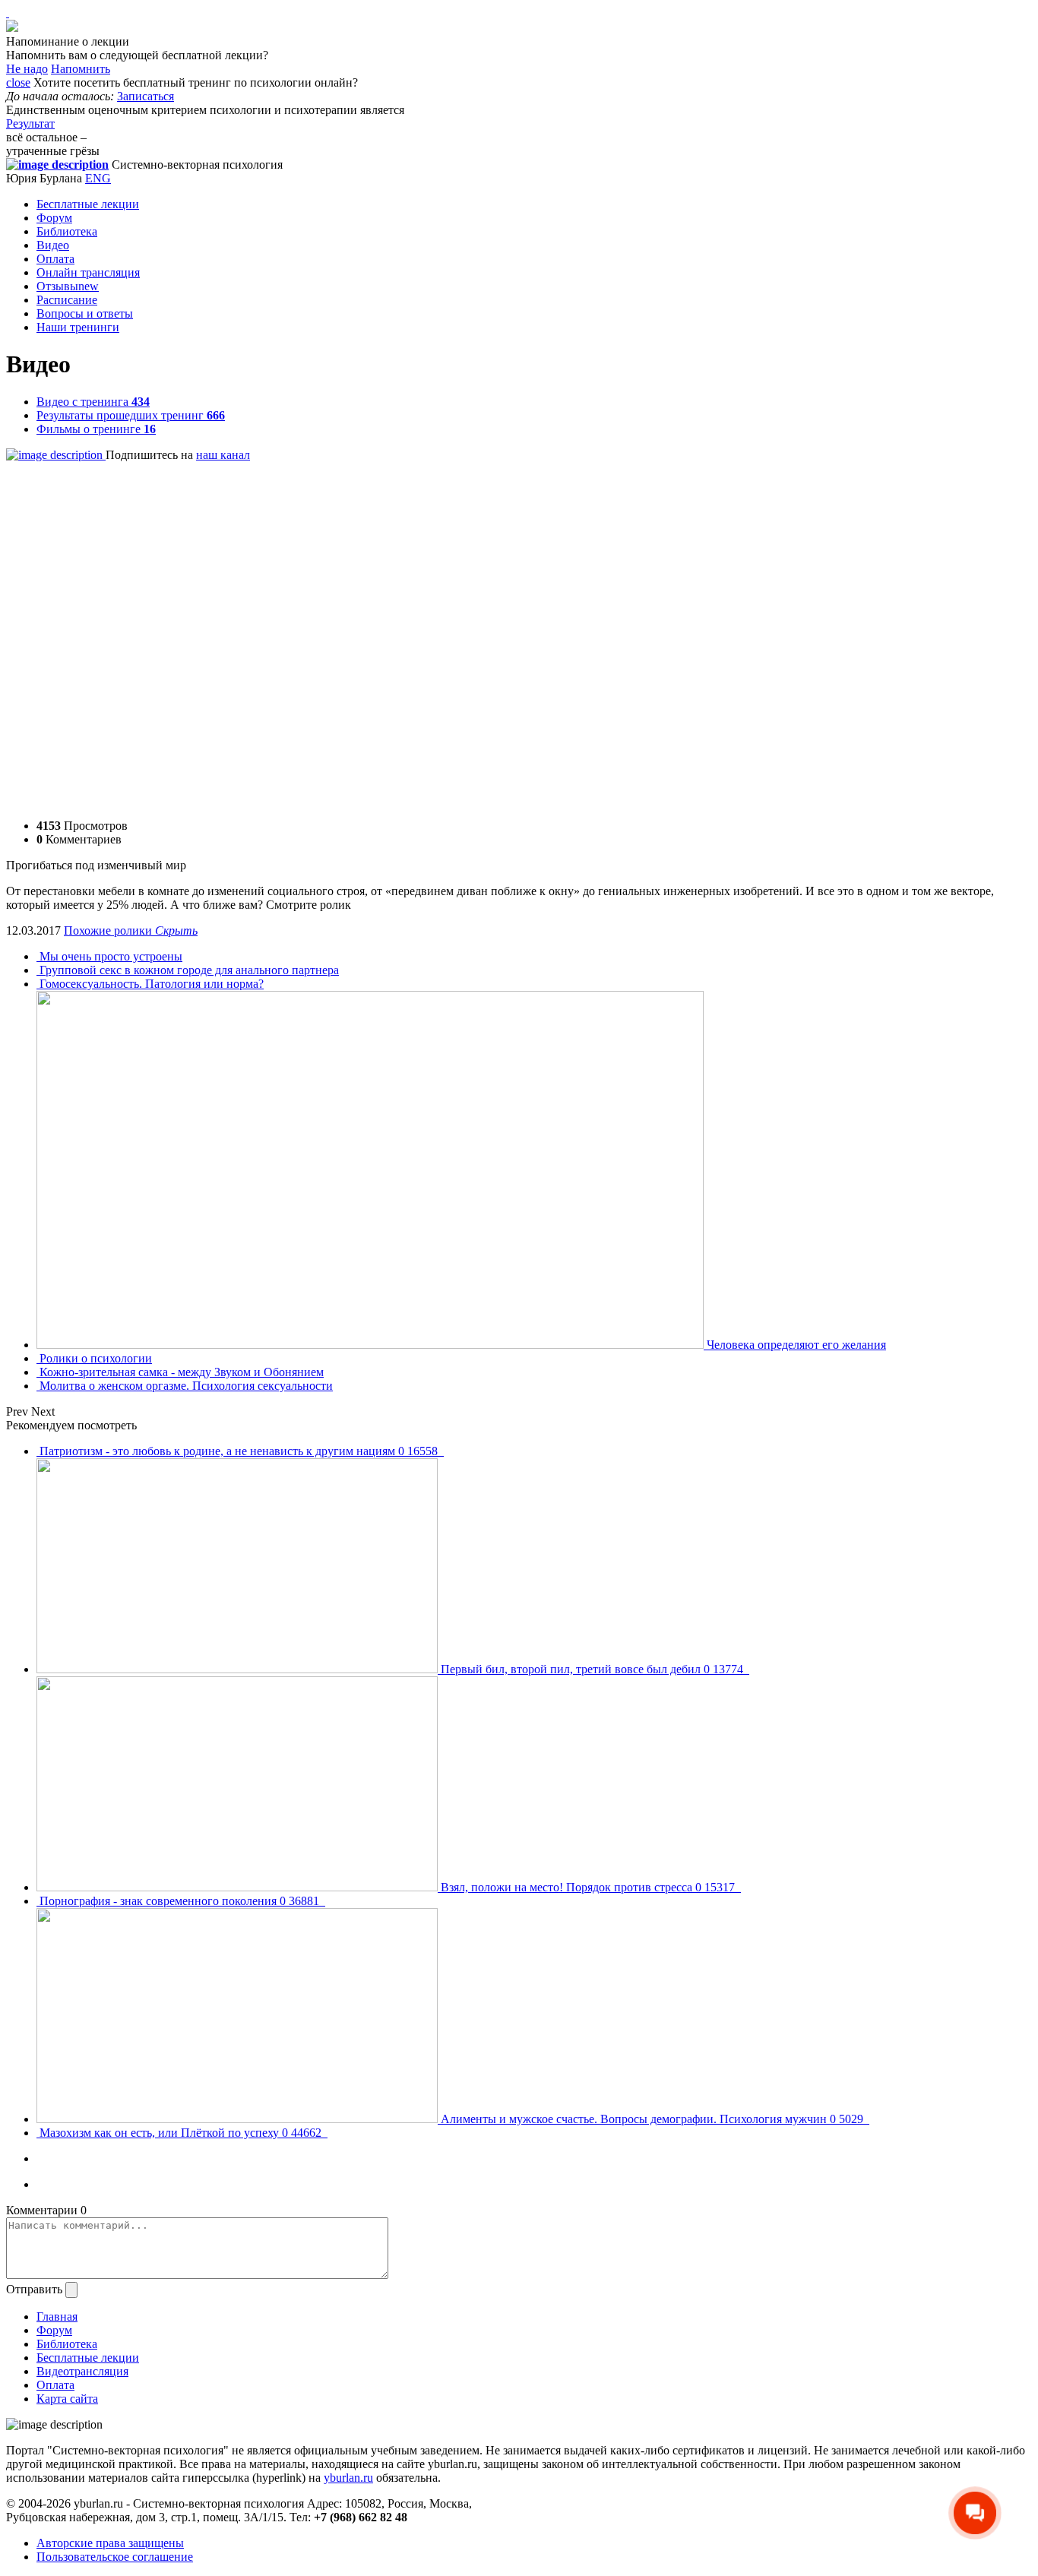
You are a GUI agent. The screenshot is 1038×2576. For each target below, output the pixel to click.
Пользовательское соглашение (115, 2557)
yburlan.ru (348, 2478)
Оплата (55, 259)
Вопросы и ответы (85, 313)
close (18, 82)
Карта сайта (67, 2399)
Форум (54, 218)
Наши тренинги (78, 327)
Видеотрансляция (82, 2371)
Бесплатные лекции (88, 204)
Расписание (67, 300)
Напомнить (81, 69)
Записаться (146, 96)
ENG (98, 178)
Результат (30, 123)
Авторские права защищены (110, 2543)
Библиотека (67, 231)
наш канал (223, 455)
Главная (57, 2317)
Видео (53, 245)
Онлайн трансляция (88, 272)
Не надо (27, 69)
